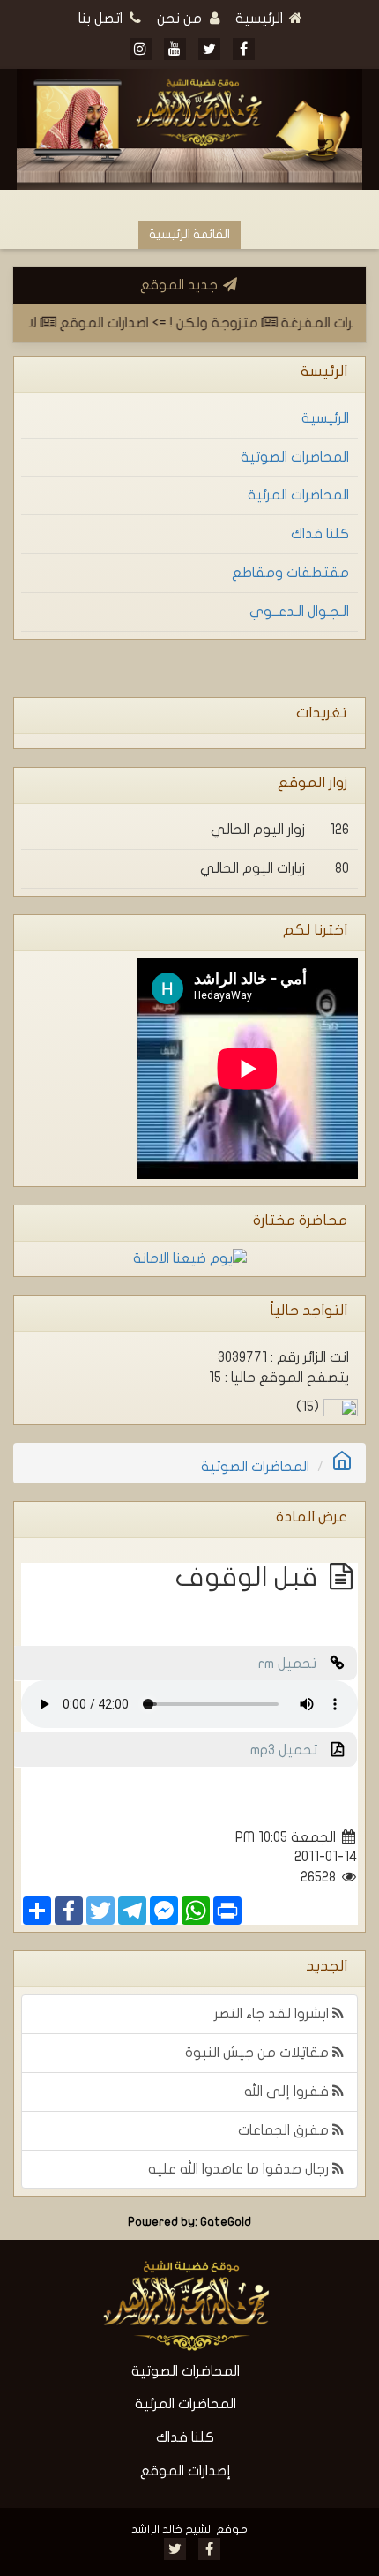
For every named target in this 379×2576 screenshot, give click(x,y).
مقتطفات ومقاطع (290, 573)
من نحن (181, 19)
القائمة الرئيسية (189, 234)
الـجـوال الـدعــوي (299, 612)
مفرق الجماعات (285, 2130)
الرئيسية (261, 19)
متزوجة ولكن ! (227, 323)
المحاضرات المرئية (298, 495)
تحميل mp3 (291, 1750)
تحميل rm (294, 1664)
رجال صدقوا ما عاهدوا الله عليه (240, 2169)
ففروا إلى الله (288, 2092)
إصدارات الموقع (186, 2471)
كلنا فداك (320, 534)
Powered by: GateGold (189, 2222)
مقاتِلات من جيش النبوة (259, 2053)
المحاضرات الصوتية (295, 457)
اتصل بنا (102, 19)
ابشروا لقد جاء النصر (273, 2014)
